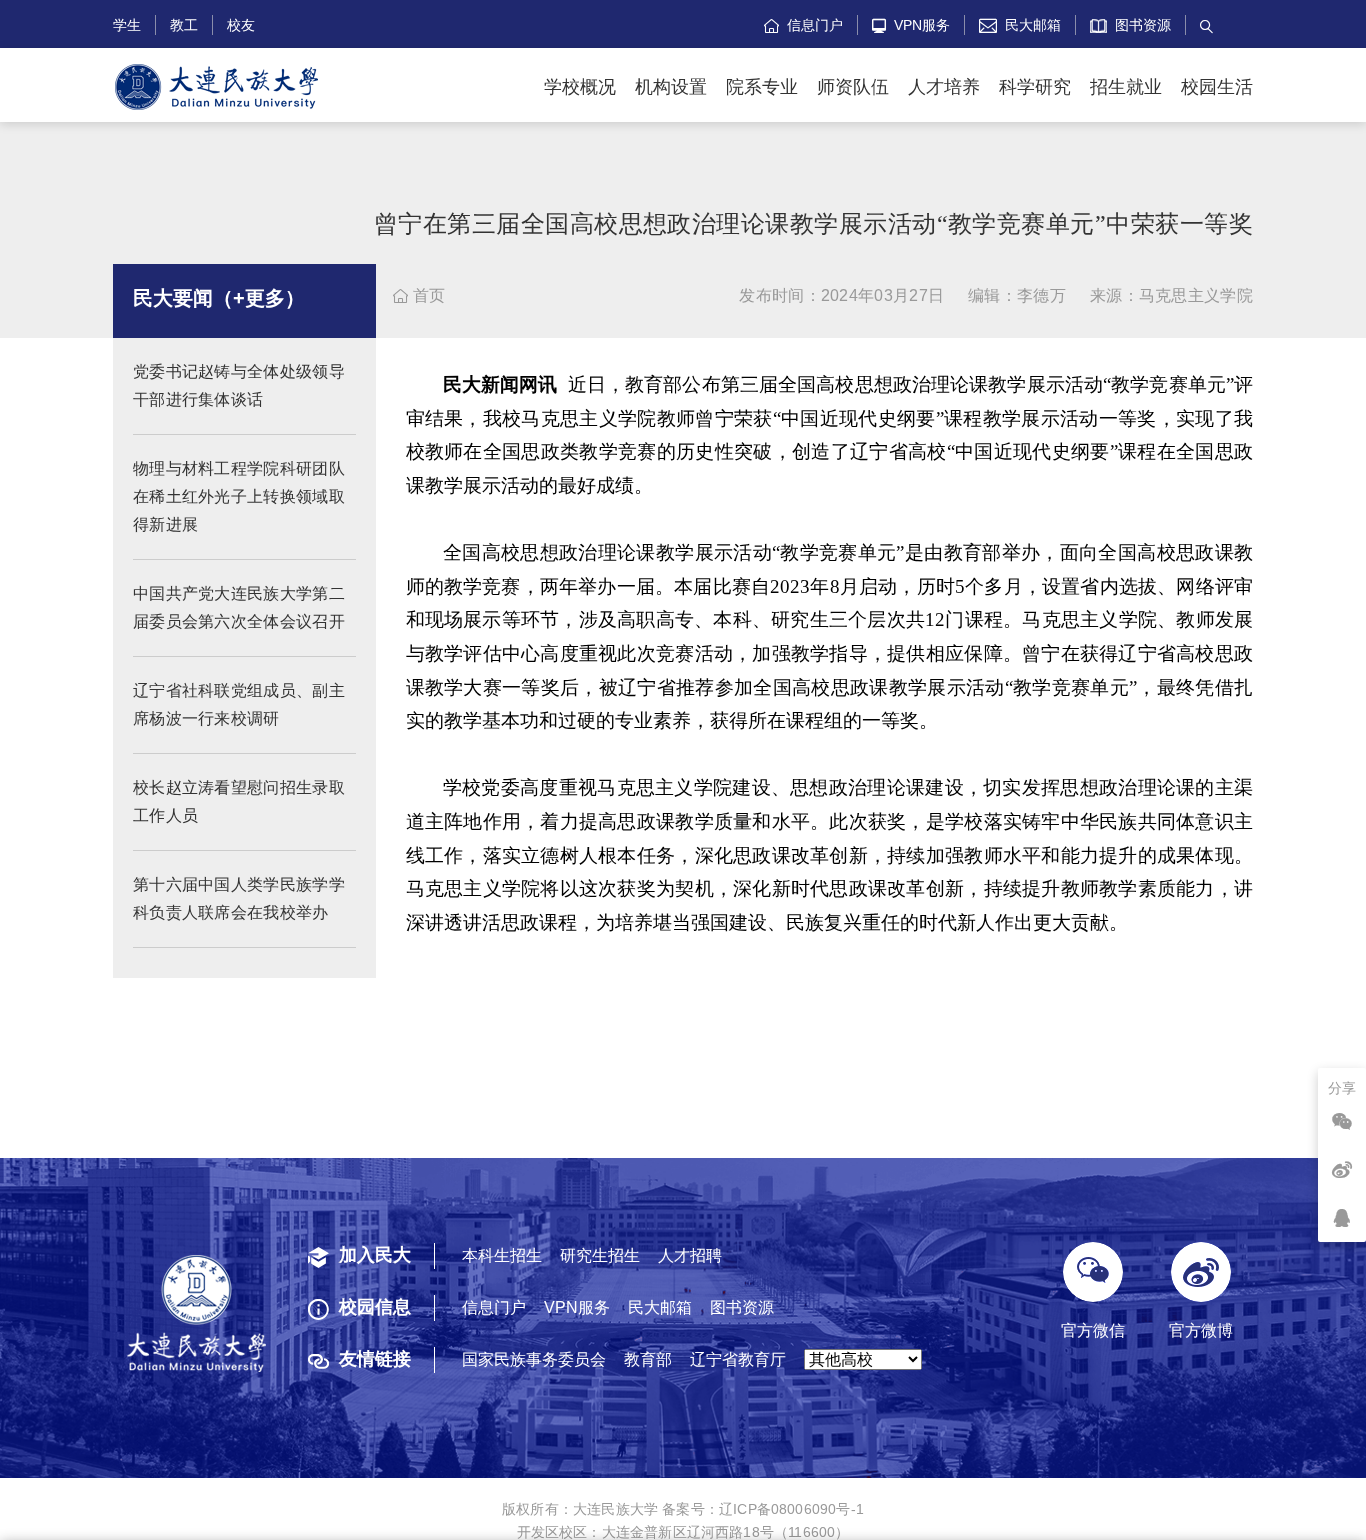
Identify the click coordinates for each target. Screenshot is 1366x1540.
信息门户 (803, 25)
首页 (419, 295)
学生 (127, 25)
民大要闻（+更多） (219, 298)
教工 (184, 25)
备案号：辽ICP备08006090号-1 (763, 1509)
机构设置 (671, 87)
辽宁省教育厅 (738, 1359)
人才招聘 (690, 1255)
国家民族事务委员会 (534, 1359)
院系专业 (762, 87)
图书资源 (1139, 25)
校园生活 (1217, 87)
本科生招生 (502, 1255)
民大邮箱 (1020, 25)
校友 (241, 25)
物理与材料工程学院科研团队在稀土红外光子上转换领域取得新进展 (239, 496)
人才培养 (944, 87)
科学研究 (1035, 87)
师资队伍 (853, 87)
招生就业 (1126, 87)
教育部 (648, 1359)
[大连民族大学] (217, 87)
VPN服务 (911, 25)
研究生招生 (600, 1255)
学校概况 (580, 87)
